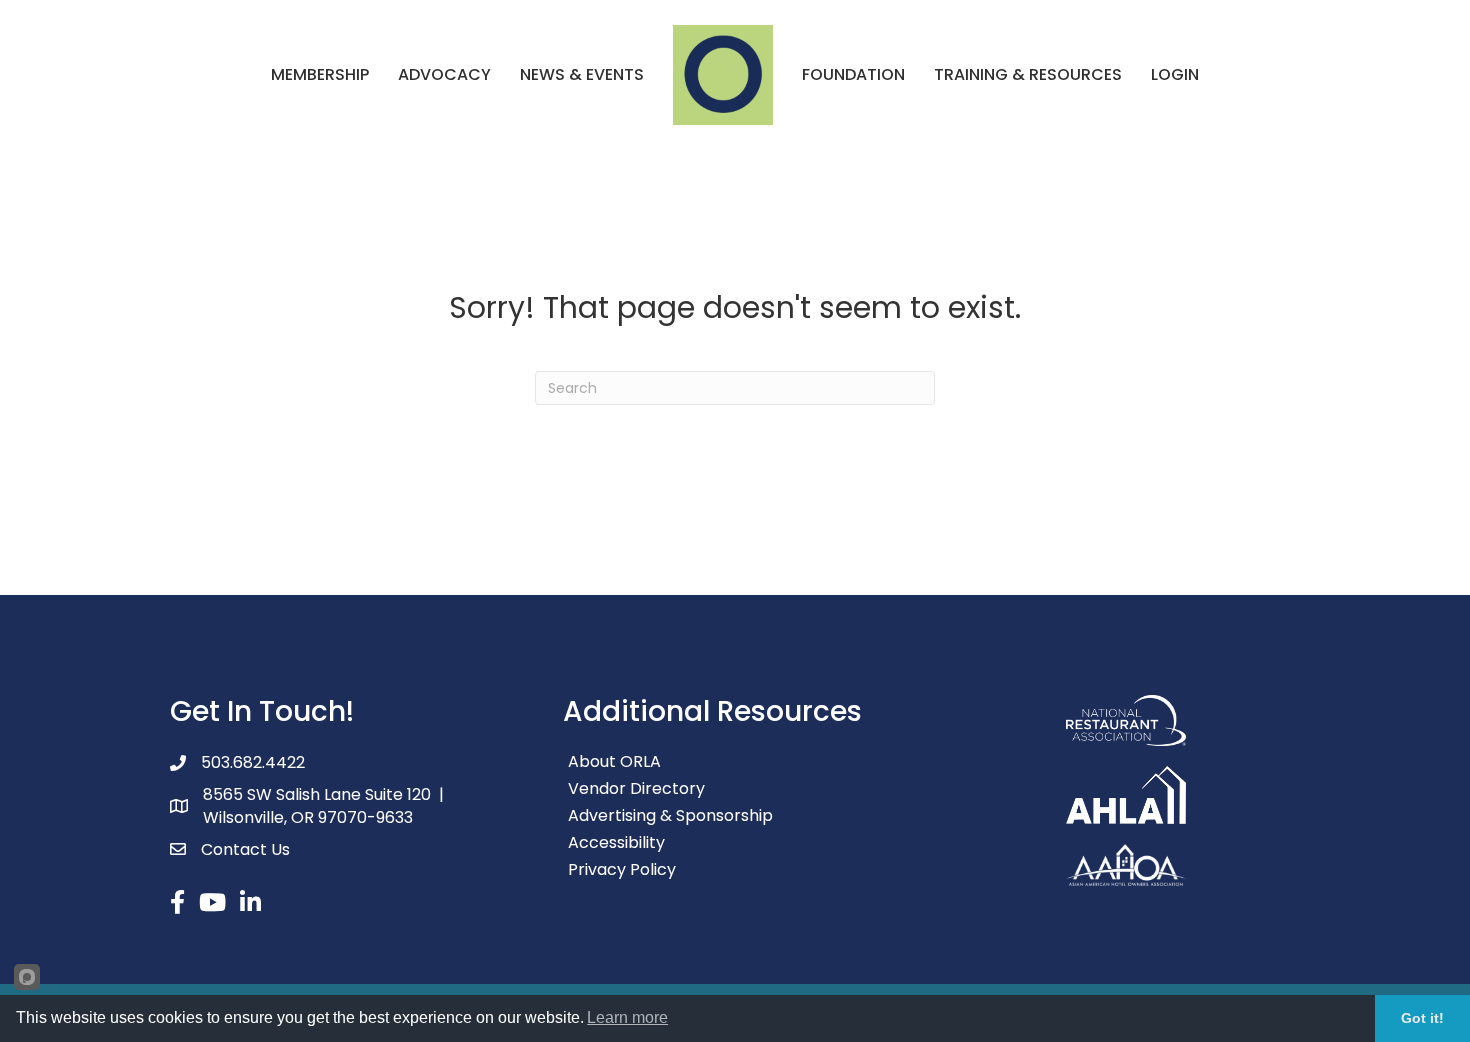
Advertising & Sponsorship (670, 815)
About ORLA (614, 761)
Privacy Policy (622, 869)
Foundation (853, 74)
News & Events (582, 74)
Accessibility (616, 842)
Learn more (627, 1017)
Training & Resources (1028, 74)
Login (1175, 74)
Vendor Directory (636, 788)
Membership (320, 74)
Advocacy (444, 74)
